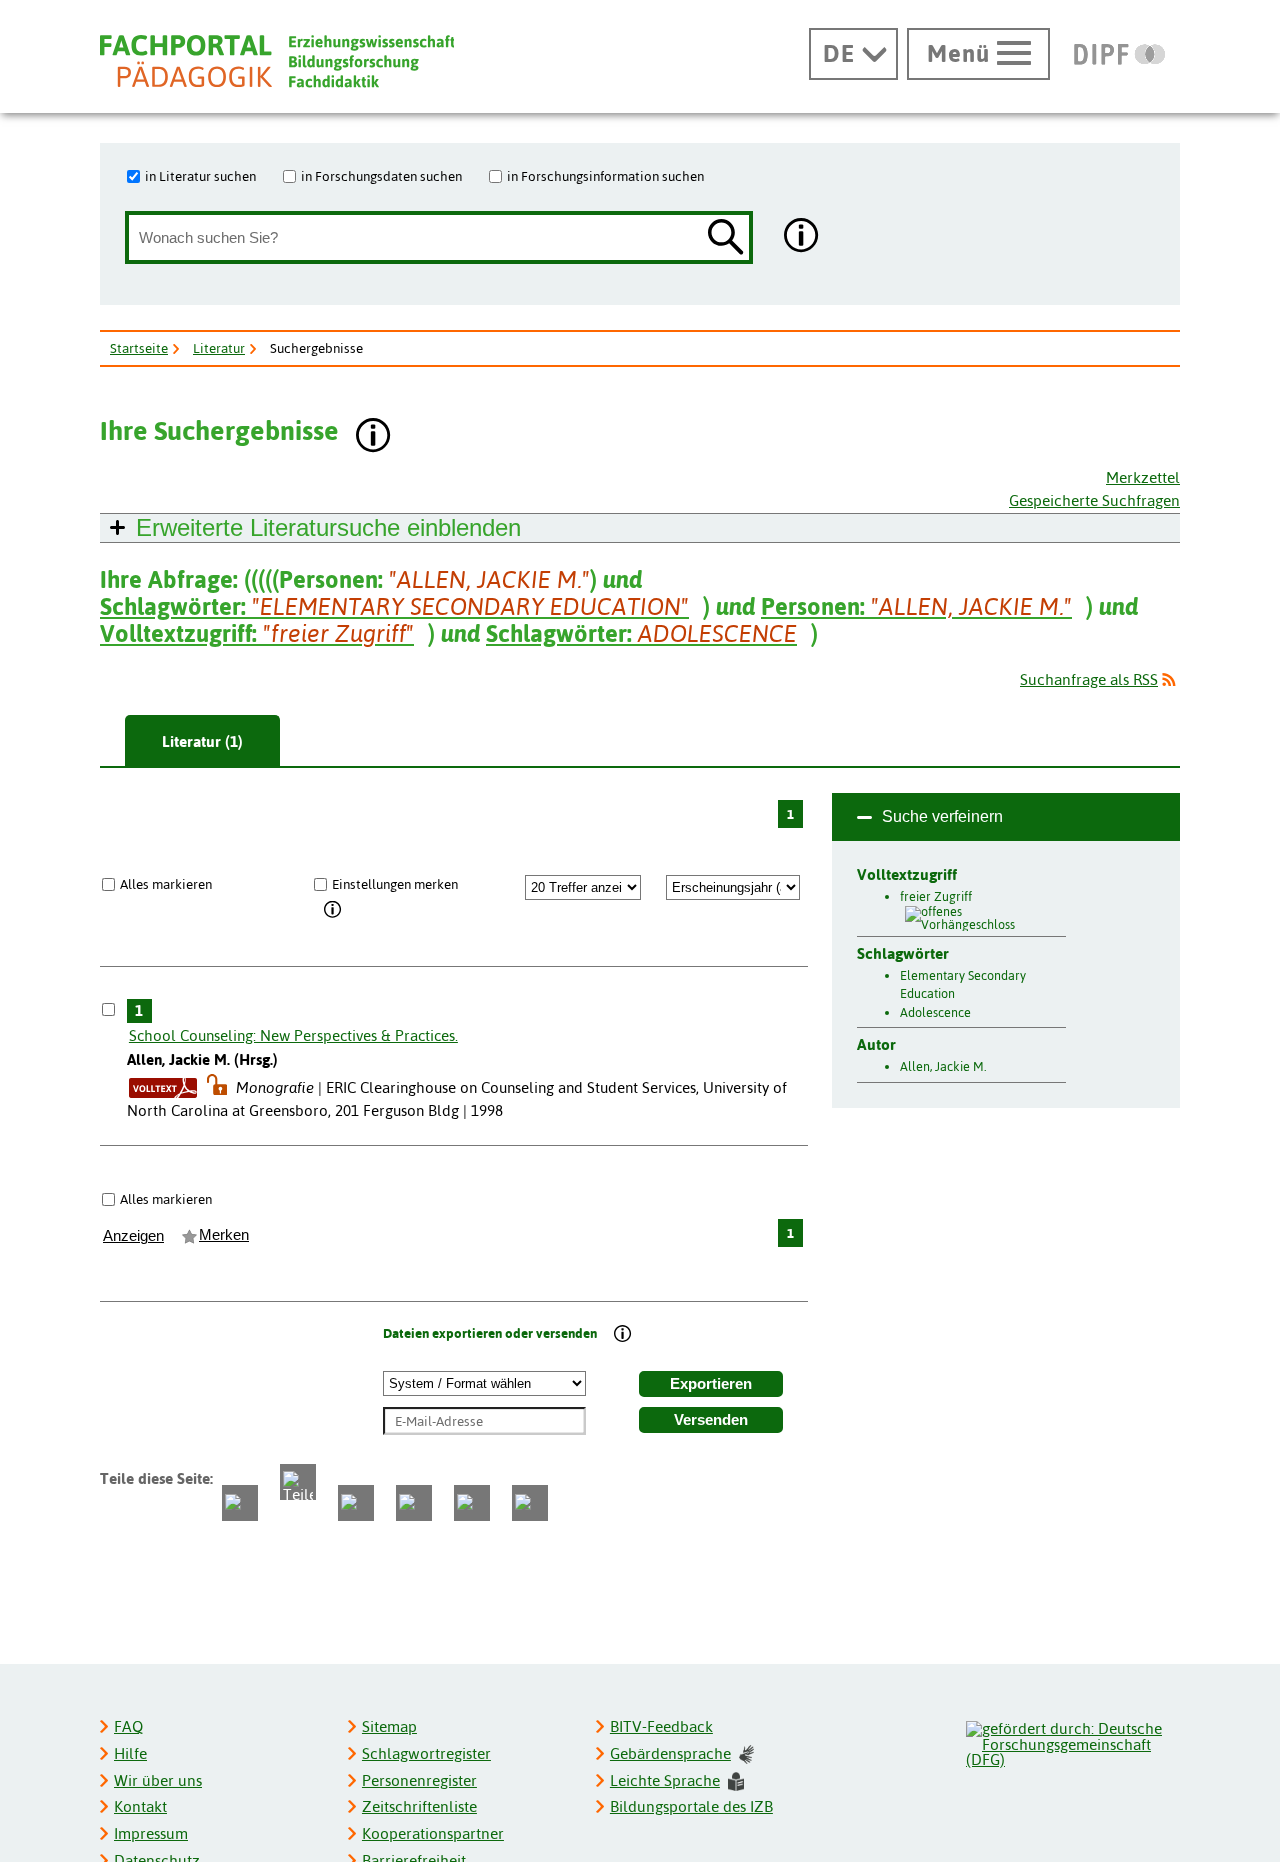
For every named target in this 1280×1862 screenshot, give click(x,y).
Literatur (219, 348)
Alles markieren (166, 884)
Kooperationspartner (433, 1833)
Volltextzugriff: (257, 633)
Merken (224, 1235)
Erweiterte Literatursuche (328, 527)
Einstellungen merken (395, 884)
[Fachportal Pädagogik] (277, 61)
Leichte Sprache (665, 1780)
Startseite (139, 348)
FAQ (128, 1726)
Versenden (711, 1420)
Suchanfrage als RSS (1089, 679)
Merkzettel (1143, 477)
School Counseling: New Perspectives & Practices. (293, 1035)
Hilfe (130, 1753)
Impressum (151, 1833)
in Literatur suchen (200, 176)
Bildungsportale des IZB (691, 1806)
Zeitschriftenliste (419, 1806)
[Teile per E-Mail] (472, 1503)
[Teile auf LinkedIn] (414, 1503)
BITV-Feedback (661, 1726)
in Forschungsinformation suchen (605, 176)
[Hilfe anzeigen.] (802, 237)
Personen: (916, 606)
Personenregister (419, 1780)
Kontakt (140, 1806)
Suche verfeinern (942, 816)
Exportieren (711, 1384)
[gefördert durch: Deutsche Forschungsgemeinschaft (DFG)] (1072, 1742)
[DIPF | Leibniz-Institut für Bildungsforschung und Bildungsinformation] (1119, 54)
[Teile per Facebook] (240, 1503)
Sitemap (389, 1726)
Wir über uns (158, 1780)
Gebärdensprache (670, 1753)
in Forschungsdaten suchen (381, 176)
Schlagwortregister (426, 1753)
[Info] (333, 910)
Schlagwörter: (394, 606)
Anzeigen (133, 1236)
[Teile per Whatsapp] (356, 1503)
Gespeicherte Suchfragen (1094, 500)
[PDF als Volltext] (163, 1087)
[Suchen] (726, 238)
